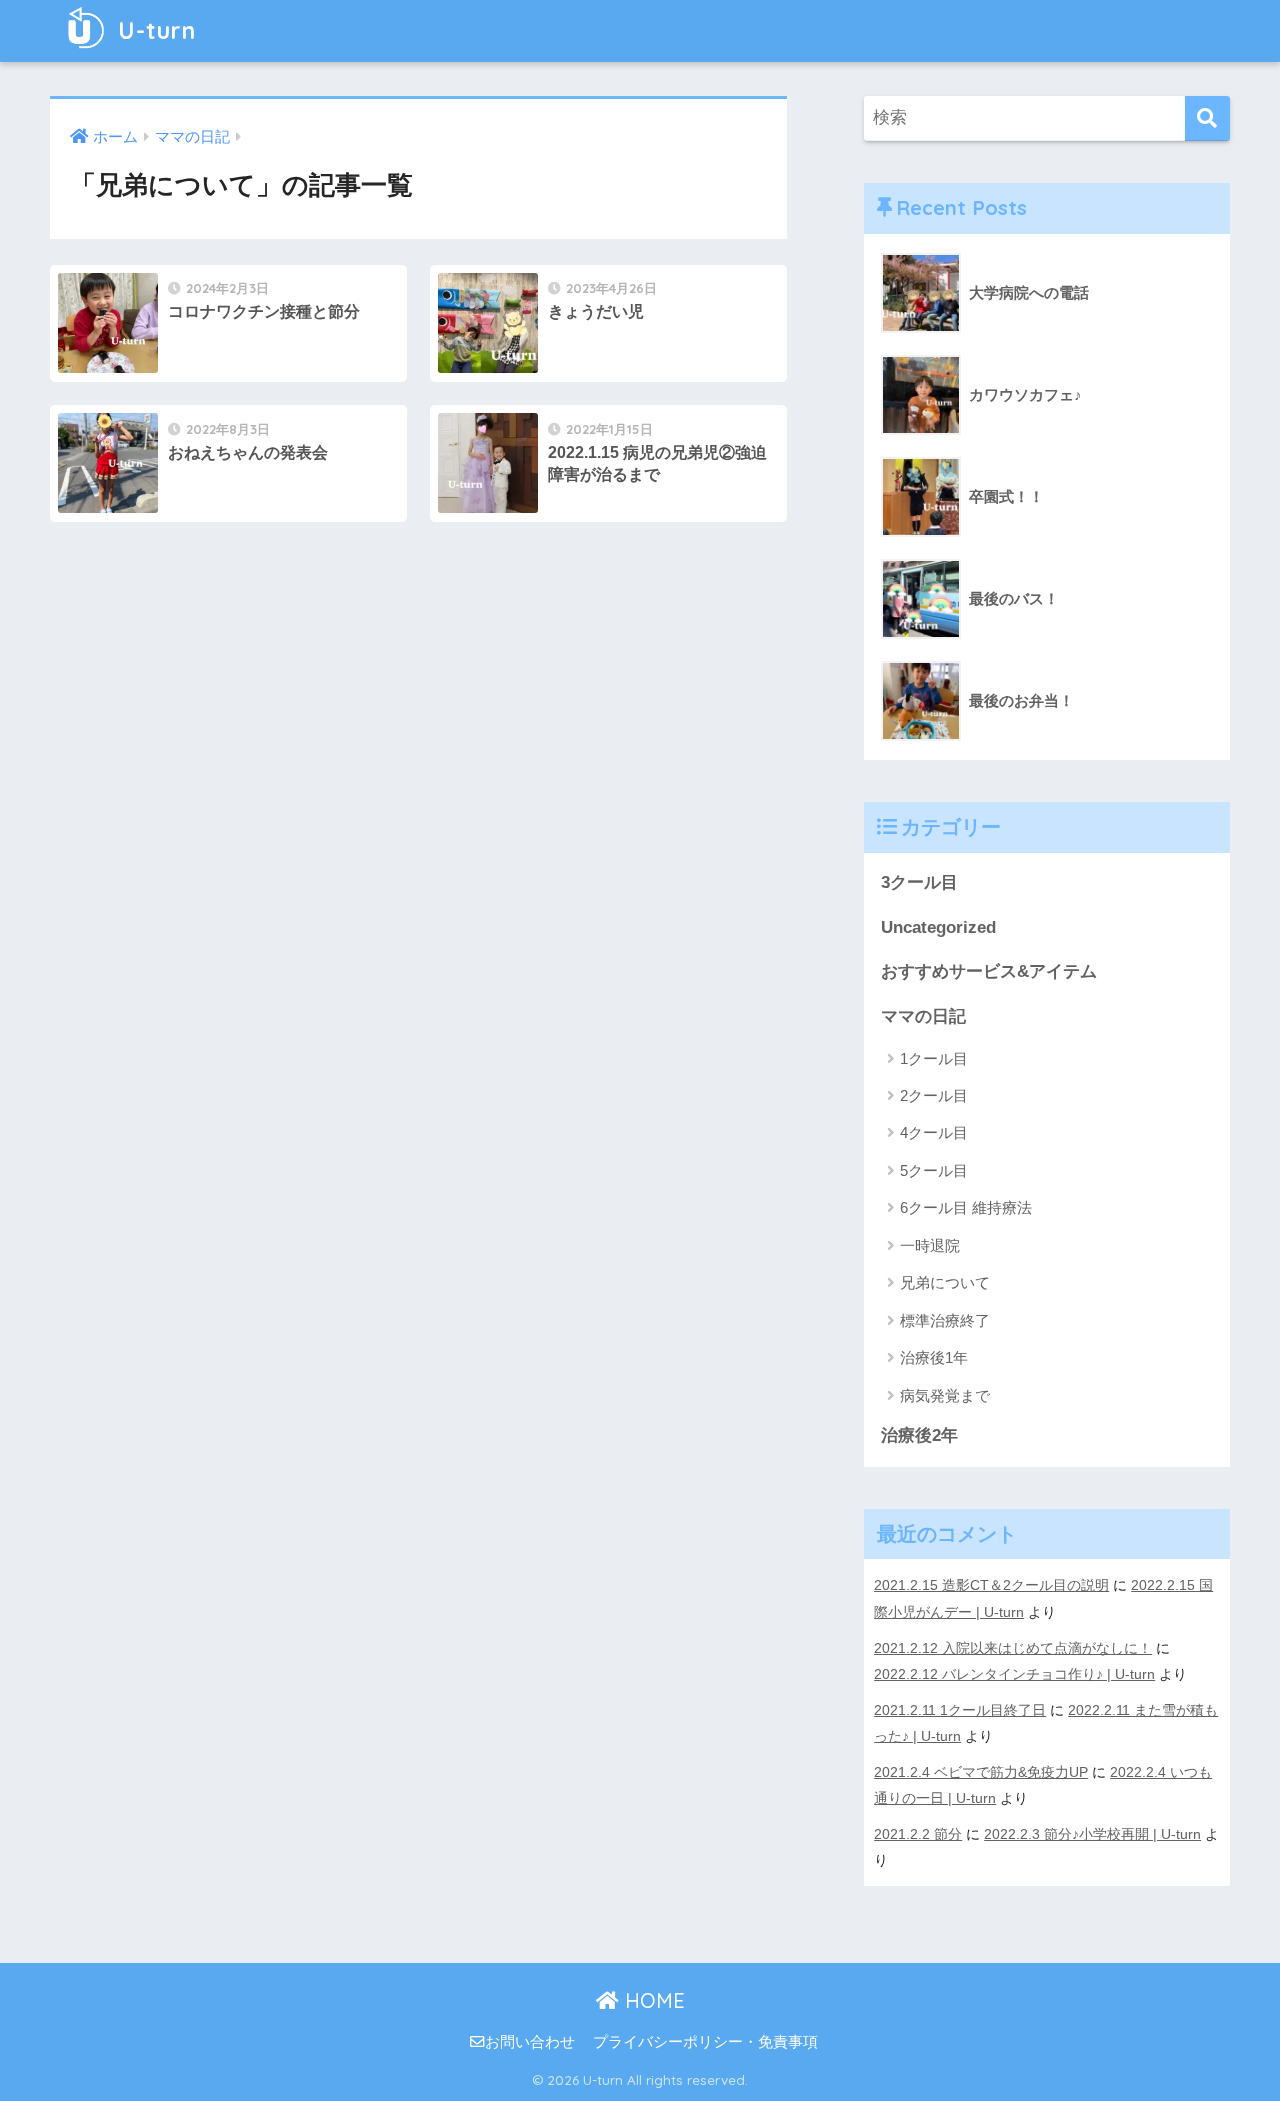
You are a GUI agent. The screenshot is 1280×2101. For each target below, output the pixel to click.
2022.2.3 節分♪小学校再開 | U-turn (1092, 1834)
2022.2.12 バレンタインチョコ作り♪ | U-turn (1014, 1674)
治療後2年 (919, 1435)
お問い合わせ (530, 2042)
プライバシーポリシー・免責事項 (705, 2042)
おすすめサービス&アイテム (989, 971)
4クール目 (934, 1132)
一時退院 (930, 1245)
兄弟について (945, 1282)
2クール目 (934, 1095)
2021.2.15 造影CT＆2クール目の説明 (991, 1585)
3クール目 (919, 882)
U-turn (153, 30)
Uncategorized (938, 927)
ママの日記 (923, 1016)
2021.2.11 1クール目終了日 (960, 1710)
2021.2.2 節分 (918, 1834)
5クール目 (934, 1170)
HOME (652, 2000)
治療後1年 (934, 1357)
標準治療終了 (945, 1320)
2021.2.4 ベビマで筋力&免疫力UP (981, 1772)
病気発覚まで (945, 1395)
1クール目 (934, 1058)
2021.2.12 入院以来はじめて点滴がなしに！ (1013, 1648)
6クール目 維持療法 (966, 1207)
